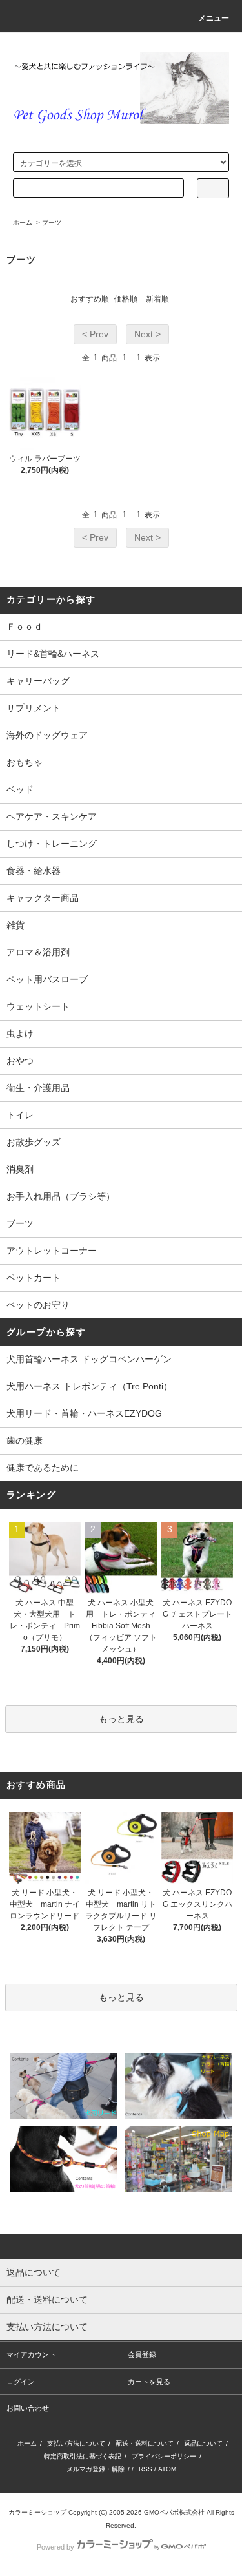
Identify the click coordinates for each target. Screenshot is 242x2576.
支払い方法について (76, 2443)
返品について (203, 2443)
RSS (146, 2469)
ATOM (167, 2469)
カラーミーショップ (37, 2512)
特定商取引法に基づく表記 (83, 2456)
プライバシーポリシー (164, 2456)
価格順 (126, 299)
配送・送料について (145, 2443)
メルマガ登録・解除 (96, 2469)
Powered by (55, 2547)
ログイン (21, 2382)
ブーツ (52, 223)
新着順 (157, 299)
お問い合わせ (28, 2408)
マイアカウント (31, 2354)
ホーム (23, 223)
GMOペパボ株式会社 (174, 2512)
